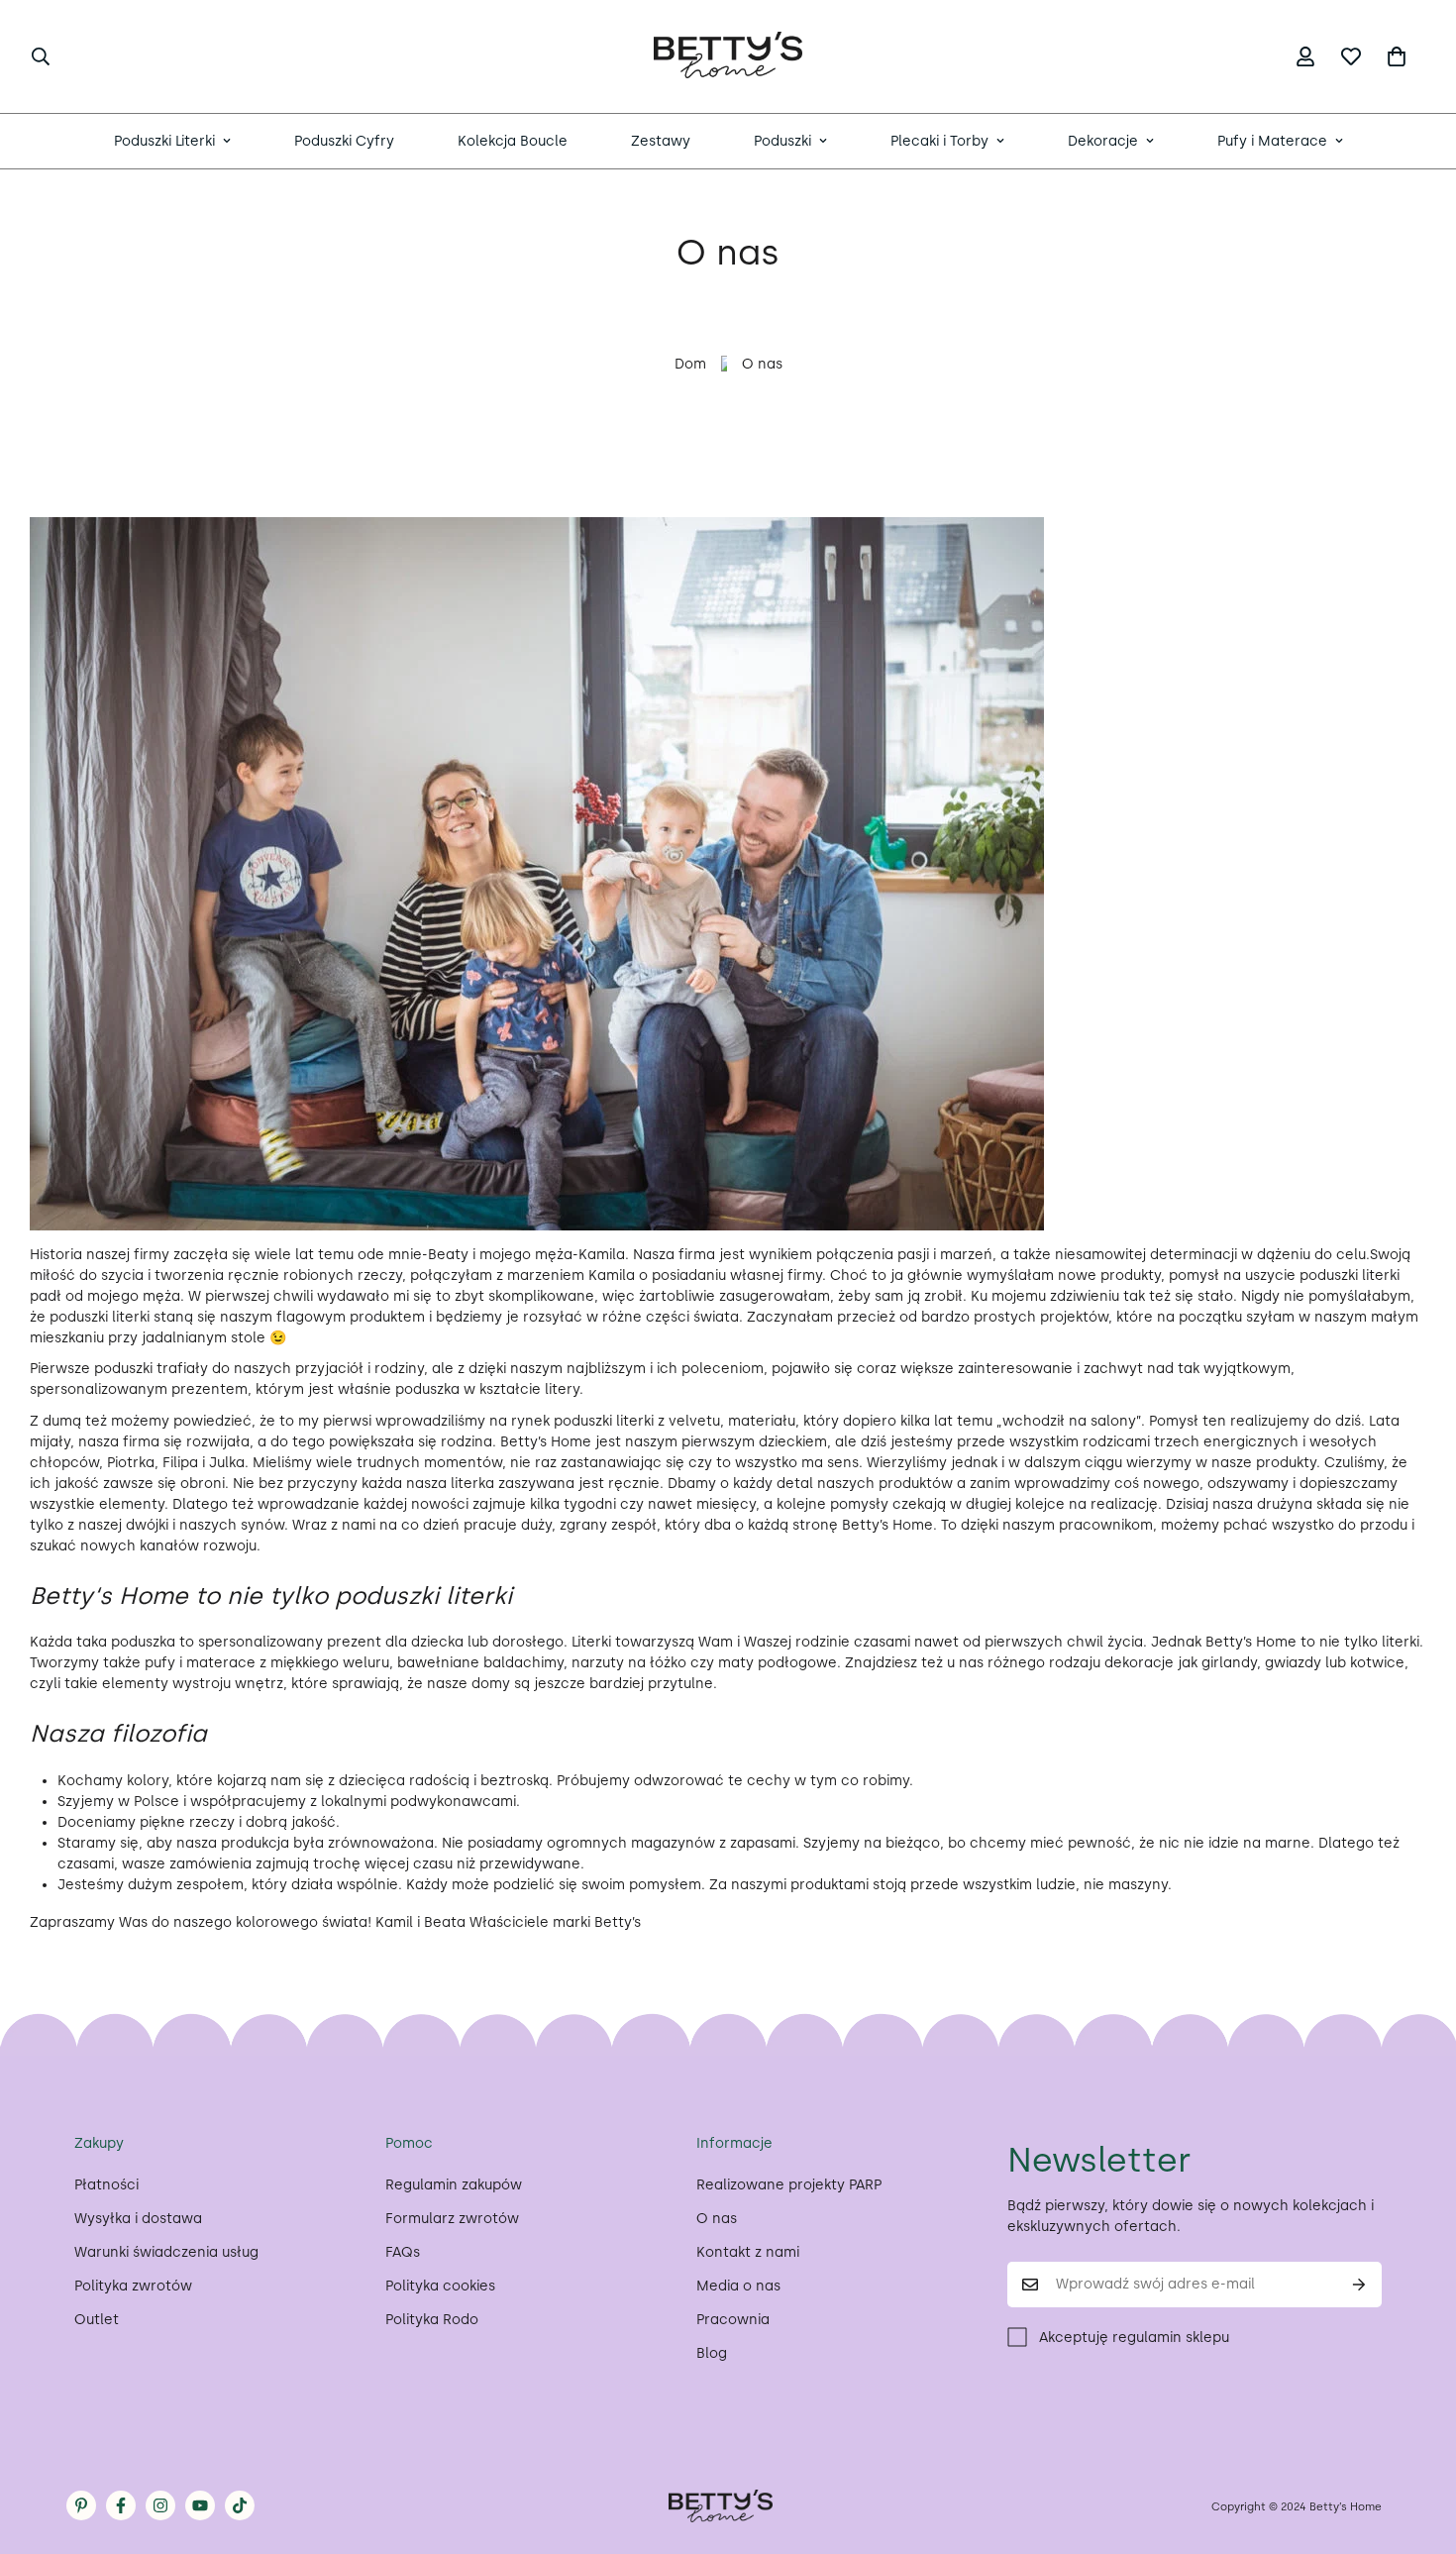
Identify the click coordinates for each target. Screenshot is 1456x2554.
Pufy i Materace (1272, 141)
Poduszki (782, 141)
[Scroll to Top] (1417, 2446)
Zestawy (661, 141)
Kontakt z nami (748, 2252)
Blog (712, 2353)
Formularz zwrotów (452, 2219)
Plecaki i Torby (939, 141)
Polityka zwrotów (133, 2286)
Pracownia (733, 2320)
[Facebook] (121, 2505)
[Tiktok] (240, 2505)
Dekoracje (1103, 141)
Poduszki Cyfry (344, 141)
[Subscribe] (1359, 2285)
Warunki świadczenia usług (166, 2252)
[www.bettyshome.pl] (728, 56)
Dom (690, 364)
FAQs (403, 2252)
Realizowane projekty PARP (789, 2185)
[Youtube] (200, 2505)
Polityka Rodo (432, 2320)
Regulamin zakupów (454, 2185)
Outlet (97, 2320)
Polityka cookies (440, 2286)
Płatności (106, 2185)
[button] (1397, 56)
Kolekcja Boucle (513, 141)
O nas (717, 2219)
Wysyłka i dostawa (138, 2219)
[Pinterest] (81, 2505)
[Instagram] (160, 2505)
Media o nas (738, 2286)
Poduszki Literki (164, 141)
